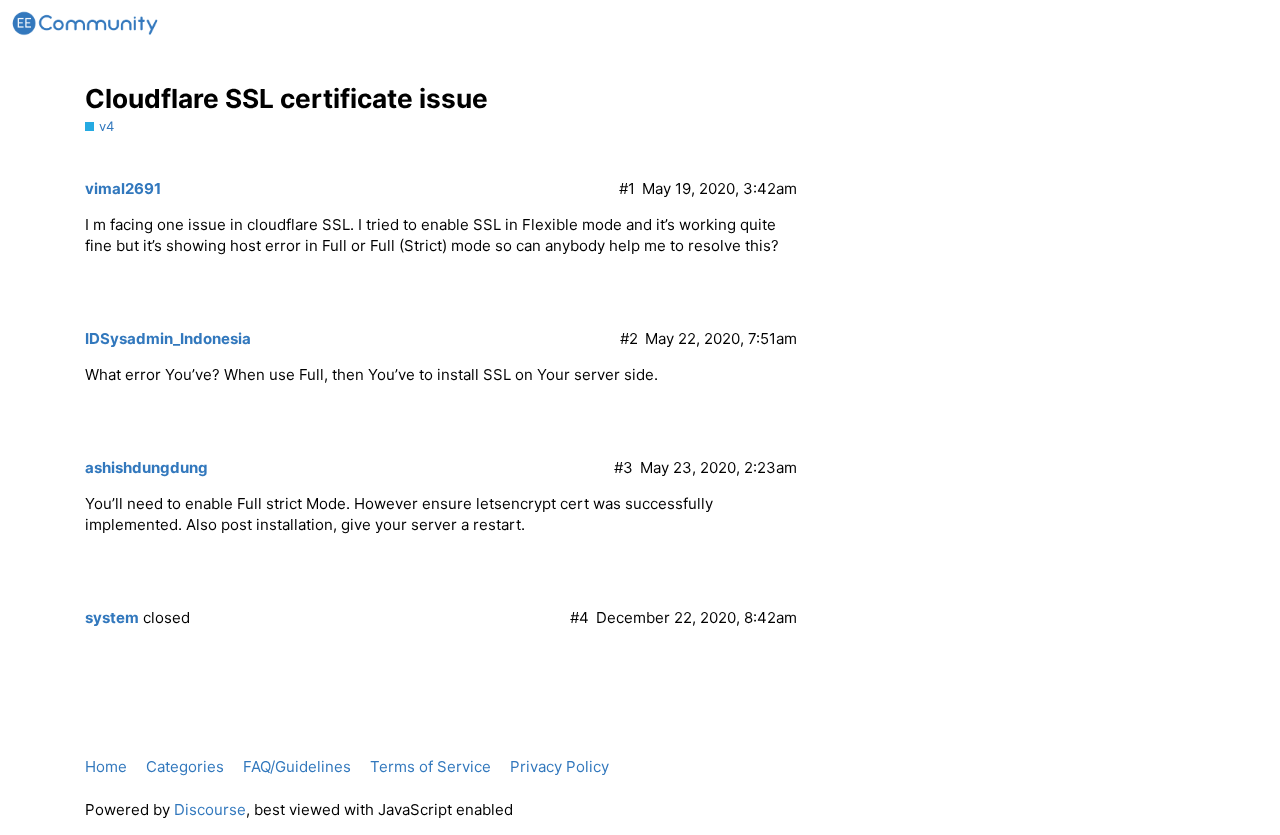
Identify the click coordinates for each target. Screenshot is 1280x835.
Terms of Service (430, 766)
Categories (185, 766)
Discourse (210, 809)
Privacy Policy (559, 766)
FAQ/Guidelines (297, 766)
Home (106, 766)
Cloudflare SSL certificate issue (286, 98)
